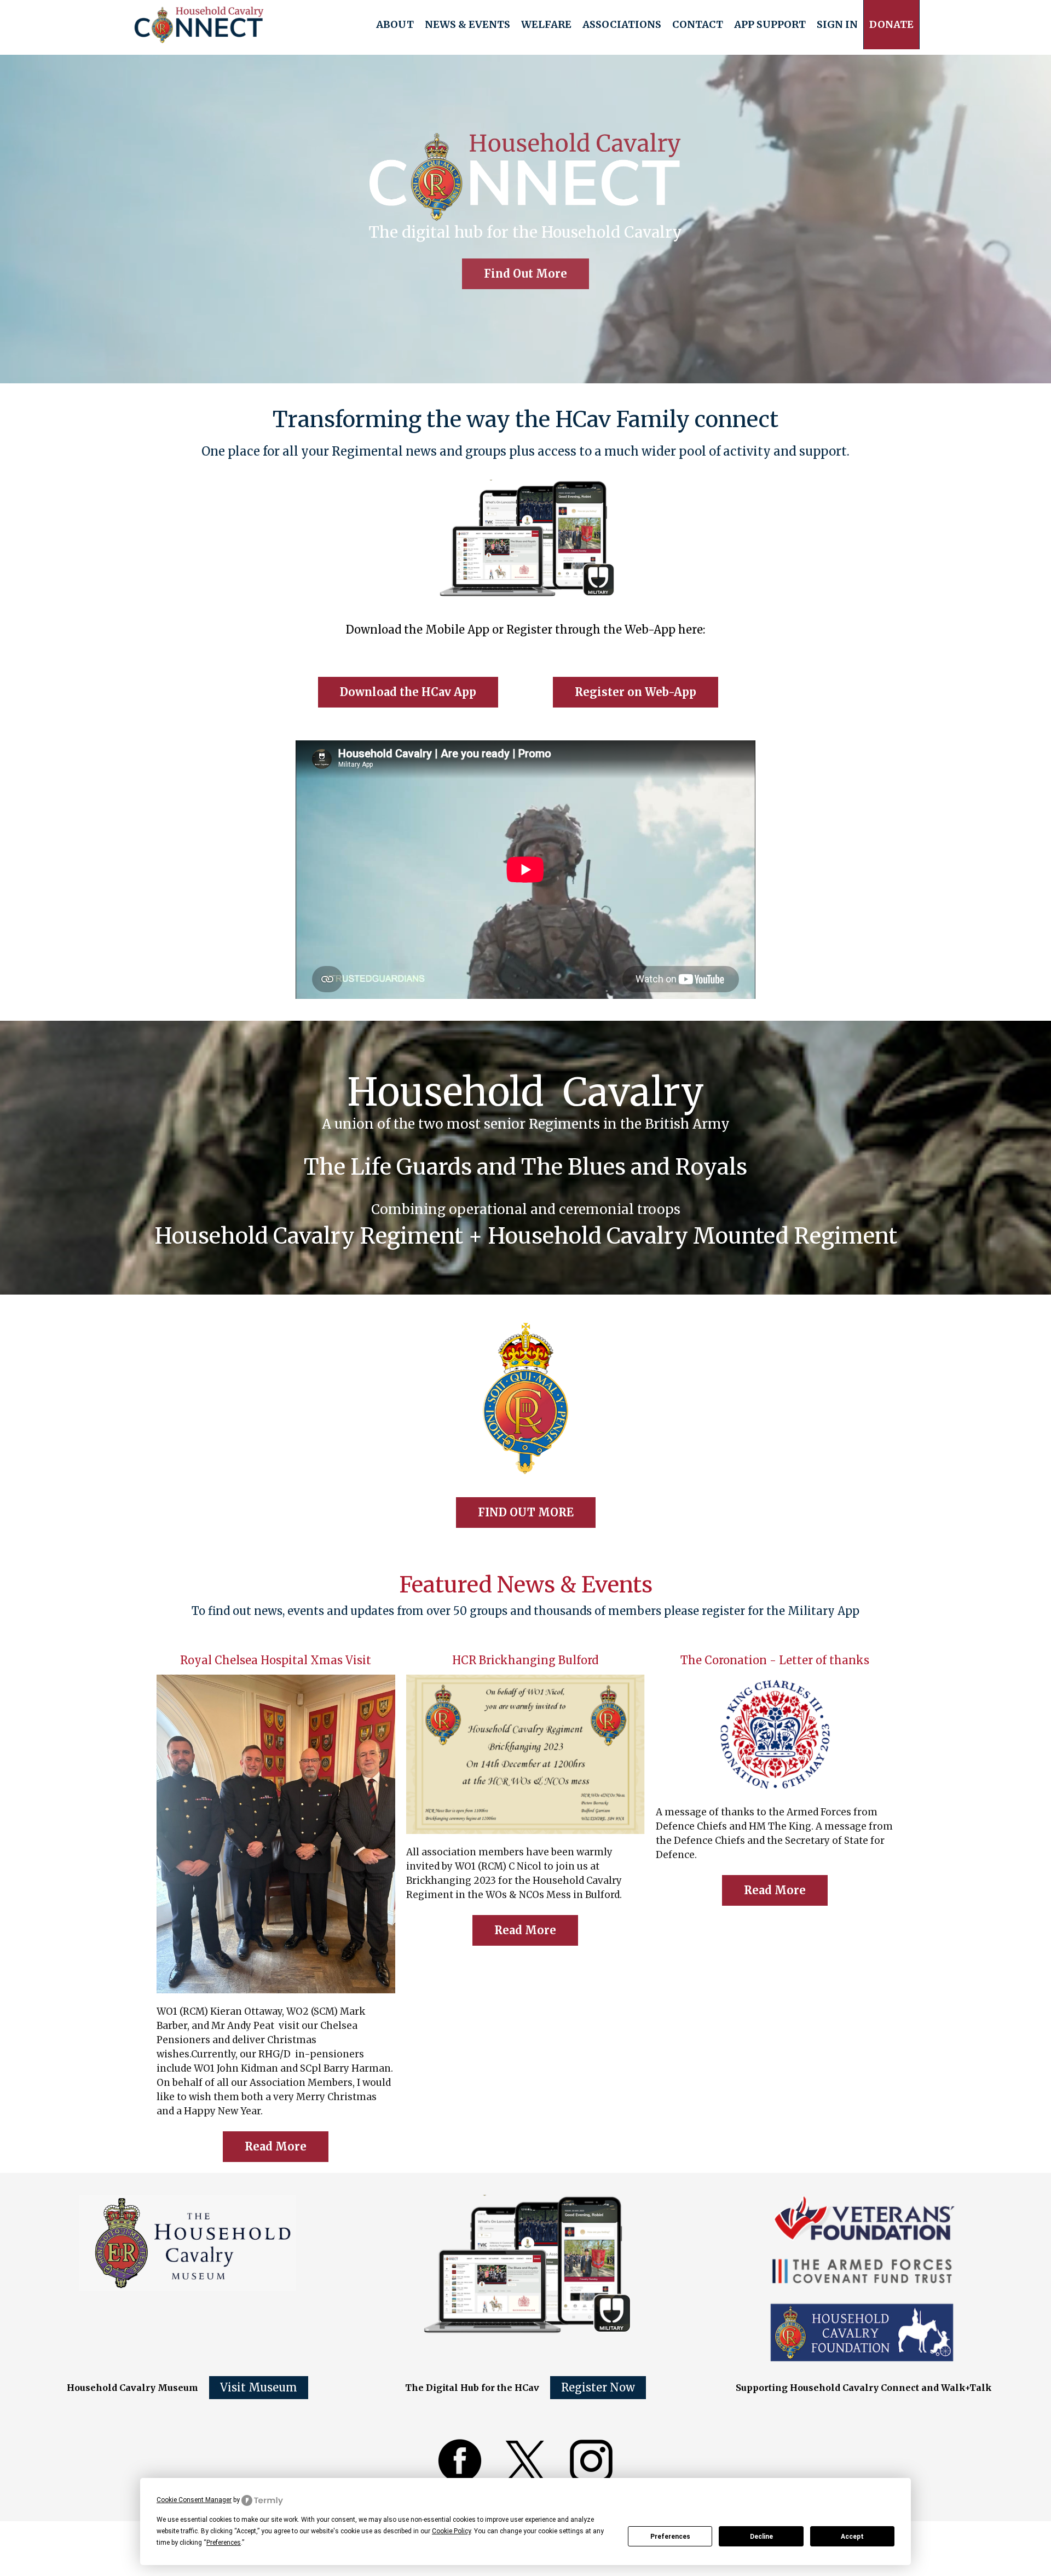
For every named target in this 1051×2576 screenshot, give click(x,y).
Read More (276, 2146)
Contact (698, 24)
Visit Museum (259, 2387)
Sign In (837, 24)
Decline (761, 2537)
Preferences (670, 2537)
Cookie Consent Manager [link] (194, 2500)
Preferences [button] (224, 2543)
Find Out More (525, 274)
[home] (199, 25)
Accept (852, 2537)
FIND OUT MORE (526, 1512)
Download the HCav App (408, 692)
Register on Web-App (636, 692)
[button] (395, 25)
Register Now (598, 2387)
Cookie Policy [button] (451, 2531)
